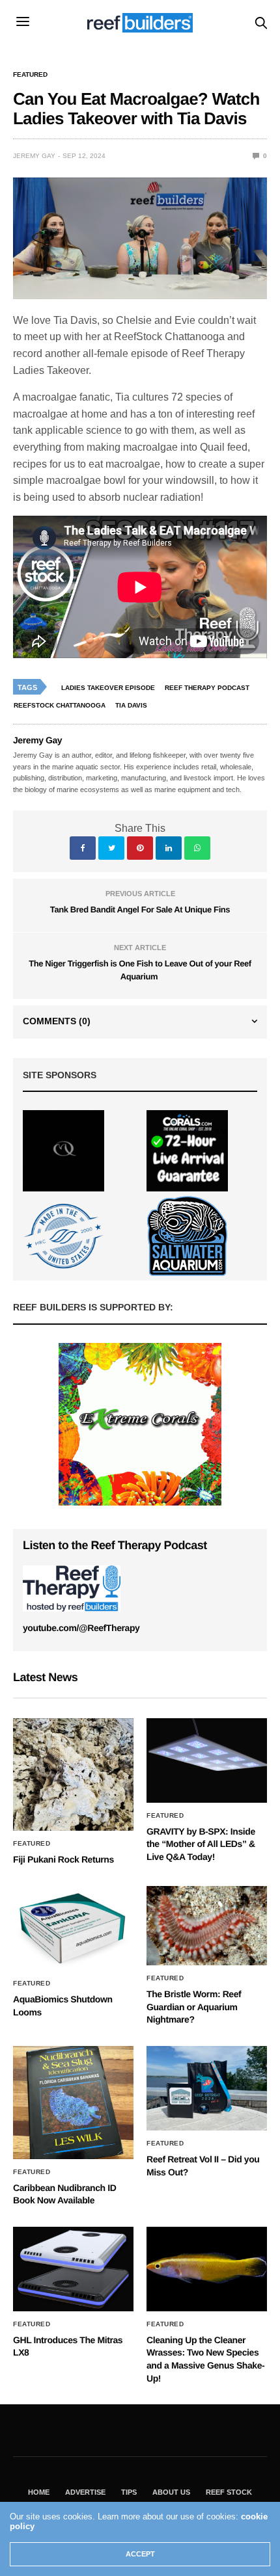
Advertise (85, 2492)
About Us (171, 2492)
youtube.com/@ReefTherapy (81, 1628)
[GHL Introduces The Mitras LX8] (73, 2269)
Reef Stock (229, 2492)
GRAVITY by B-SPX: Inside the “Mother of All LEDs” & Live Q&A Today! (201, 1844)
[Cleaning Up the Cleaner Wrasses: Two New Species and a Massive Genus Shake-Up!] (207, 2269)
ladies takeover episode (108, 688)
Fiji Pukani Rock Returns (63, 1859)
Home (39, 2492)
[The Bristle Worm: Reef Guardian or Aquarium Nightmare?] (207, 1926)
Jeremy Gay (34, 156)
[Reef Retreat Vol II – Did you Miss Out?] (207, 2088)
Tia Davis (131, 705)
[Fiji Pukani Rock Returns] (73, 1774)
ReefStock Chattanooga (60, 705)
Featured (30, 75)
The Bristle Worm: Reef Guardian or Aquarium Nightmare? (194, 2007)
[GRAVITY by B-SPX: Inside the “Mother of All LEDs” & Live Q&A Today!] (207, 1760)
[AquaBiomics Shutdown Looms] (73, 1928)
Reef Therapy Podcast (207, 688)
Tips (129, 2492)
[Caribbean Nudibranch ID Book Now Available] (73, 2102)
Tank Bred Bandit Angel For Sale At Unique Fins (140, 910)
